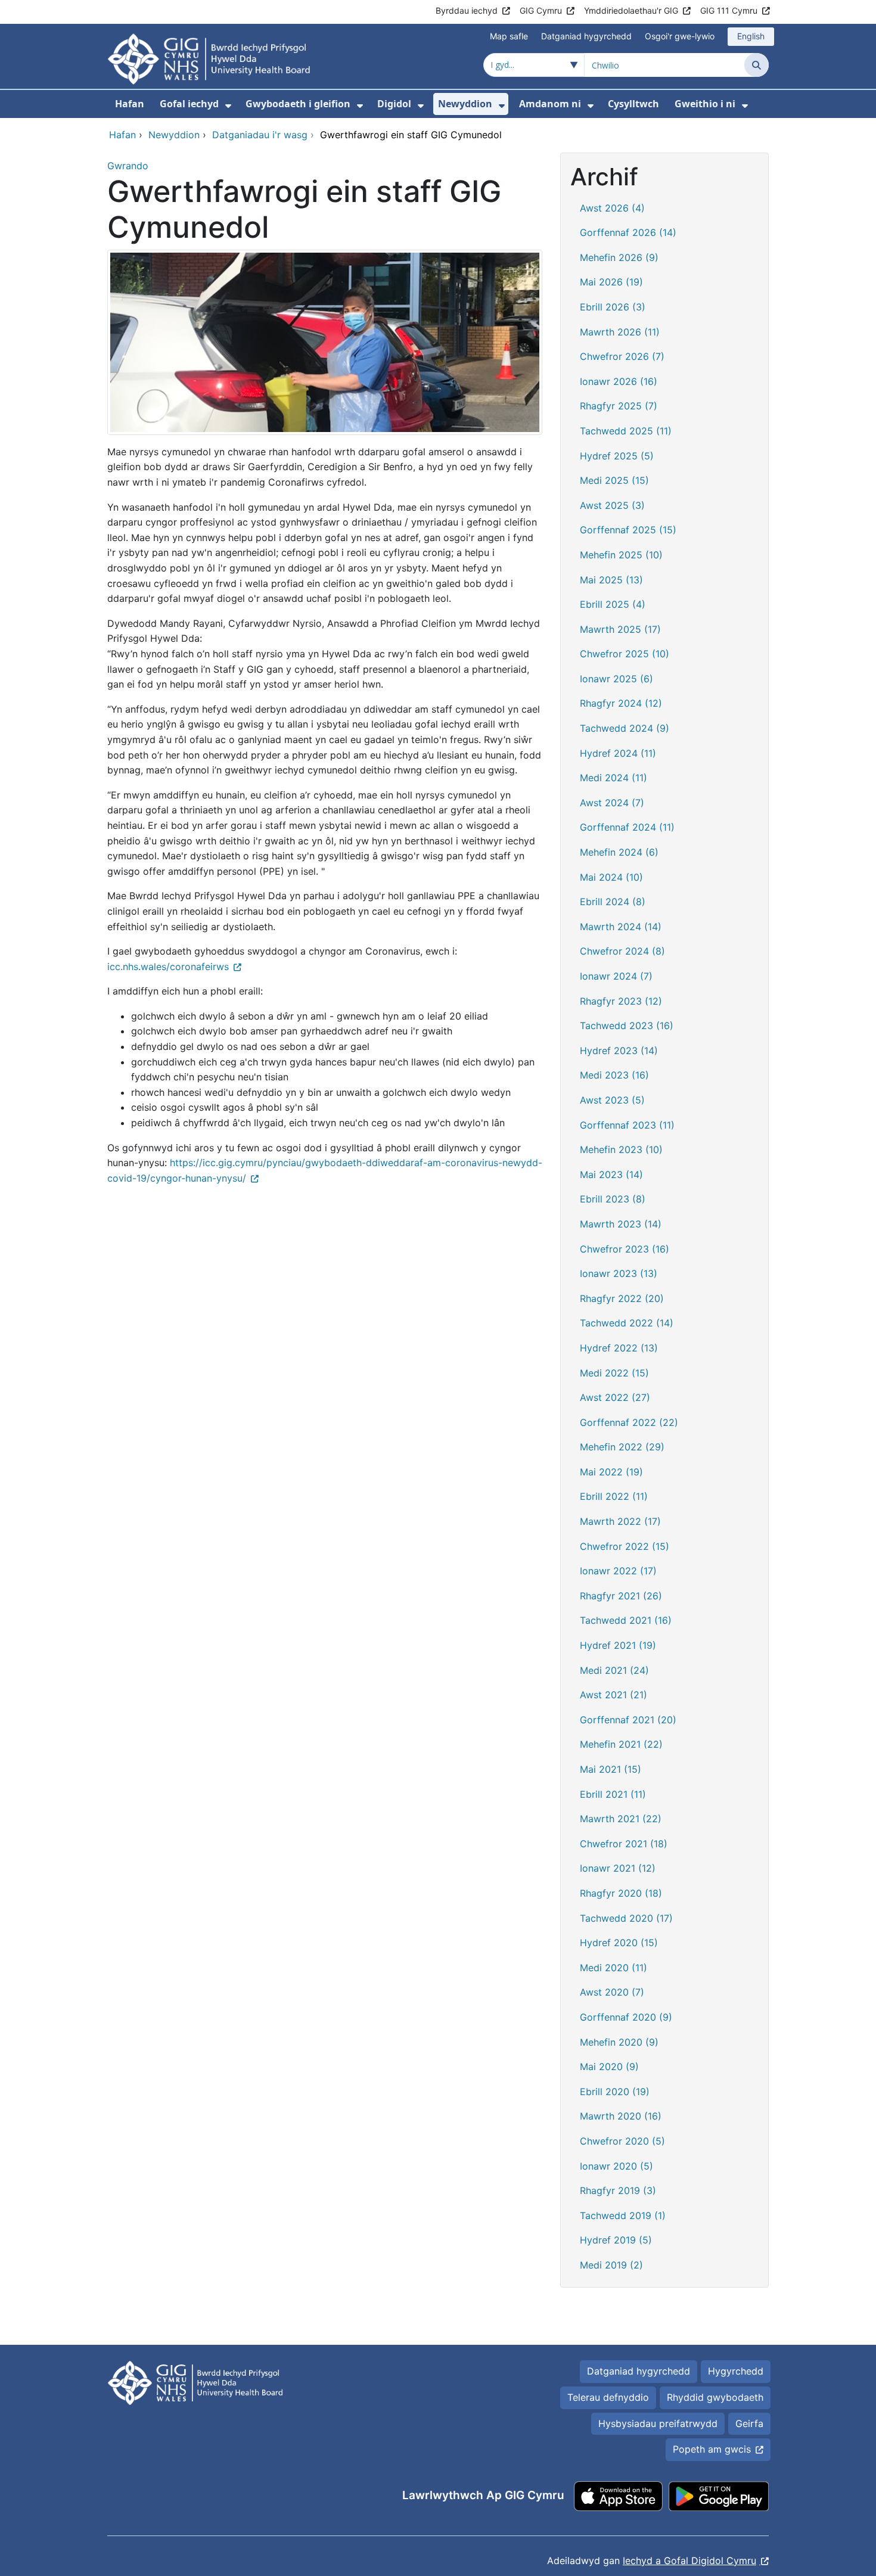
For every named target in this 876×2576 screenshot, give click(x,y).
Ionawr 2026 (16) (619, 381)
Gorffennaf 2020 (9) (626, 2017)
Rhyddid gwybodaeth (715, 2397)
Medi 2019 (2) (611, 2265)
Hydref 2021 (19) (618, 1645)
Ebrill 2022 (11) (614, 1496)
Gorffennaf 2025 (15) (628, 530)
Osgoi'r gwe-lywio (680, 36)
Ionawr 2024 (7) (616, 976)
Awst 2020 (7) (612, 1992)
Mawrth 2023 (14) (621, 1224)
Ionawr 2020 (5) (616, 2166)
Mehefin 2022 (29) (622, 1447)
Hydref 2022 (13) (619, 1348)
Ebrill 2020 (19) (615, 2092)
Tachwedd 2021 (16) (626, 1620)
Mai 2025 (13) (611, 580)
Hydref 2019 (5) (616, 2240)
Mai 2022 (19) (611, 1472)
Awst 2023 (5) (612, 1100)
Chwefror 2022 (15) (625, 1546)
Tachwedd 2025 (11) (626, 431)
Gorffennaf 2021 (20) (628, 1720)
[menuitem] (228, 106)
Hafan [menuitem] (130, 104)
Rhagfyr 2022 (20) (622, 1298)
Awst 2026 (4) (612, 208)
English (751, 36)
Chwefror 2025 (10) (625, 654)
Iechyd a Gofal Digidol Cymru (689, 2561)
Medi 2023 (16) (614, 1075)
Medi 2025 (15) (614, 480)
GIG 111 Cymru (729, 10)
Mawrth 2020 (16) (621, 2116)
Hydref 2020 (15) (619, 1943)
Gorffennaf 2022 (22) (629, 1422)
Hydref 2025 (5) (617, 456)
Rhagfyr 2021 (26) (621, 1596)
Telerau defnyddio (608, 2397)
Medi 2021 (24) (614, 1670)
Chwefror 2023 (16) (625, 1249)
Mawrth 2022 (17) (620, 1521)
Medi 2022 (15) (614, 1373)
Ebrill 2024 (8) (613, 902)
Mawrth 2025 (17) (620, 629)
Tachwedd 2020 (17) (626, 1918)
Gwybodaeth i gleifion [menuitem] (298, 104)
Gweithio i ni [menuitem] (705, 104)
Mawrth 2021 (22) (621, 1819)
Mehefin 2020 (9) (619, 2042)
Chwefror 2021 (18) (624, 1844)
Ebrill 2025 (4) (613, 604)
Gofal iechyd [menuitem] (189, 104)
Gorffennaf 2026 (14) (628, 232)
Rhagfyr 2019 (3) (618, 2190)
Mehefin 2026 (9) (619, 257)
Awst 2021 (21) (613, 1695)
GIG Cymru (541, 10)
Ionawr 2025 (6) (616, 679)
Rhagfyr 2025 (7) (619, 406)
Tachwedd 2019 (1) (623, 2215)
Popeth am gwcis (712, 2449)
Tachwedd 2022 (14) (627, 1323)
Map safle (509, 36)
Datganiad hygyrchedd (586, 36)
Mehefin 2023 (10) (621, 1149)
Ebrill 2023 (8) (613, 1199)
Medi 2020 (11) (613, 1968)
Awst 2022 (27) (615, 1397)
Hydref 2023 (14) (619, 1051)
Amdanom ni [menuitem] (550, 104)
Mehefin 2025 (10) (621, 555)
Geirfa (749, 2423)
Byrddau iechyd (467, 10)
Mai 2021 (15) (611, 1769)
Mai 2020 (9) (609, 2067)
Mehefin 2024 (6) (619, 852)
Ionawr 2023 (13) (619, 1273)
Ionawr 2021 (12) (618, 1868)
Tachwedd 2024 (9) (625, 728)
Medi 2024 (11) (613, 778)
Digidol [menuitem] (394, 104)
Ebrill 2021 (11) (613, 1794)
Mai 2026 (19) (611, 282)
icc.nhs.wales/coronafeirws (168, 967)
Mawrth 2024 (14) (621, 927)
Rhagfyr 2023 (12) (621, 1001)
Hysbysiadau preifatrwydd (658, 2423)
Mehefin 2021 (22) (621, 1744)
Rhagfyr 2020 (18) (621, 1893)
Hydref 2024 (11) (618, 753)
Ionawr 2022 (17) (618, 1571)
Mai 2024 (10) (611, 877)
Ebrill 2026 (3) (613, 307)
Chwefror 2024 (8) (622, 951)
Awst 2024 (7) (612, 803)
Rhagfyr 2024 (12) (621, 703)
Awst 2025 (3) (612, 505)
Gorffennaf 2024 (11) (627, 827)
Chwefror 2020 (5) (622, 2141)
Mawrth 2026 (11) (620, 332)
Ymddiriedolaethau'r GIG (631, 10)
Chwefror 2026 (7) (622, 356)
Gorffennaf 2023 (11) (627, 1125)
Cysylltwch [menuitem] (633, 104)
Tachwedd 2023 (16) (627, 1026)
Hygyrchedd (736, 2371)
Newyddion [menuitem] (465, 104)
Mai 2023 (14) (611, 1174)
